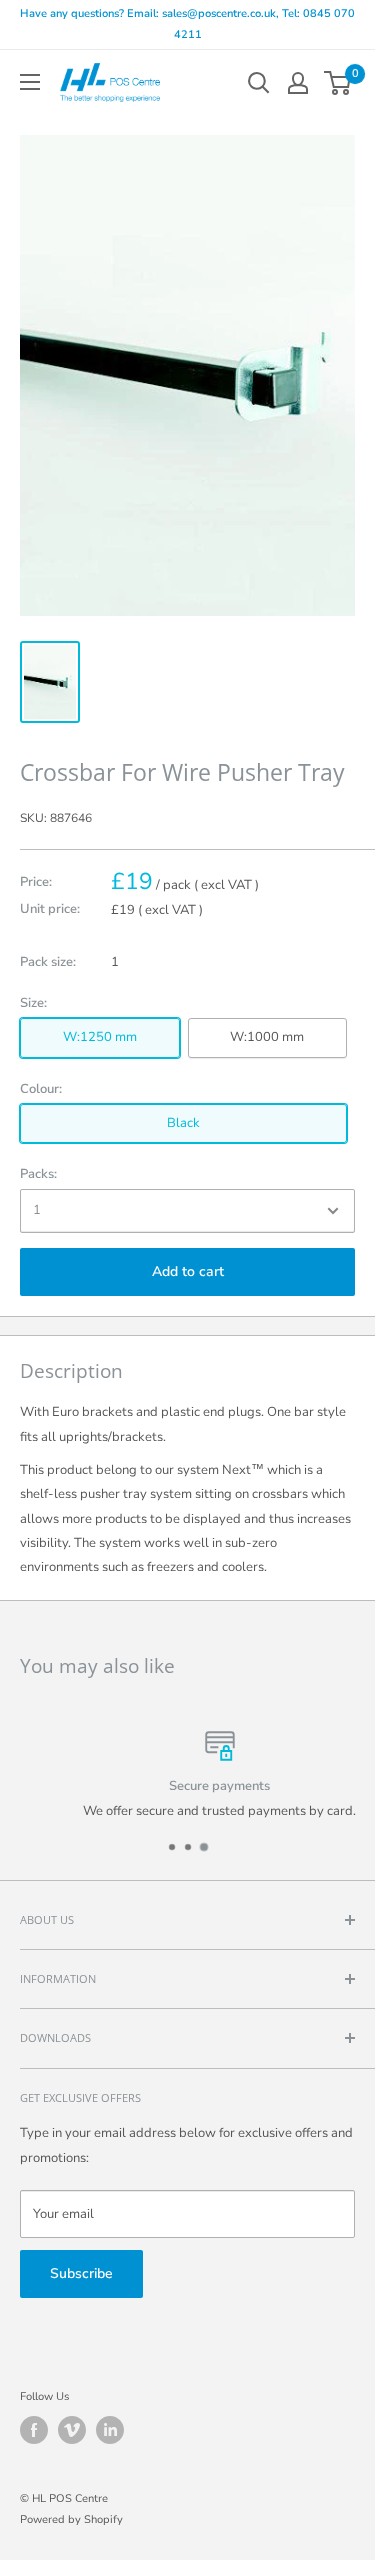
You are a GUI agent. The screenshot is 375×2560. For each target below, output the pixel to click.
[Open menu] (30, 82)
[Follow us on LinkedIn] (110, 2430)
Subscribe (81, 2273)
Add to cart (188, 1271)
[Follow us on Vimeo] (72, 2430)
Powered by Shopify (71, 2519)
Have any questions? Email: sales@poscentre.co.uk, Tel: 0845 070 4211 (187, 24)
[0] (338, 83)
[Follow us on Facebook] (34, 2430)
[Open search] (259, 83)
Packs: (38, 1174)
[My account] (298, 83)
